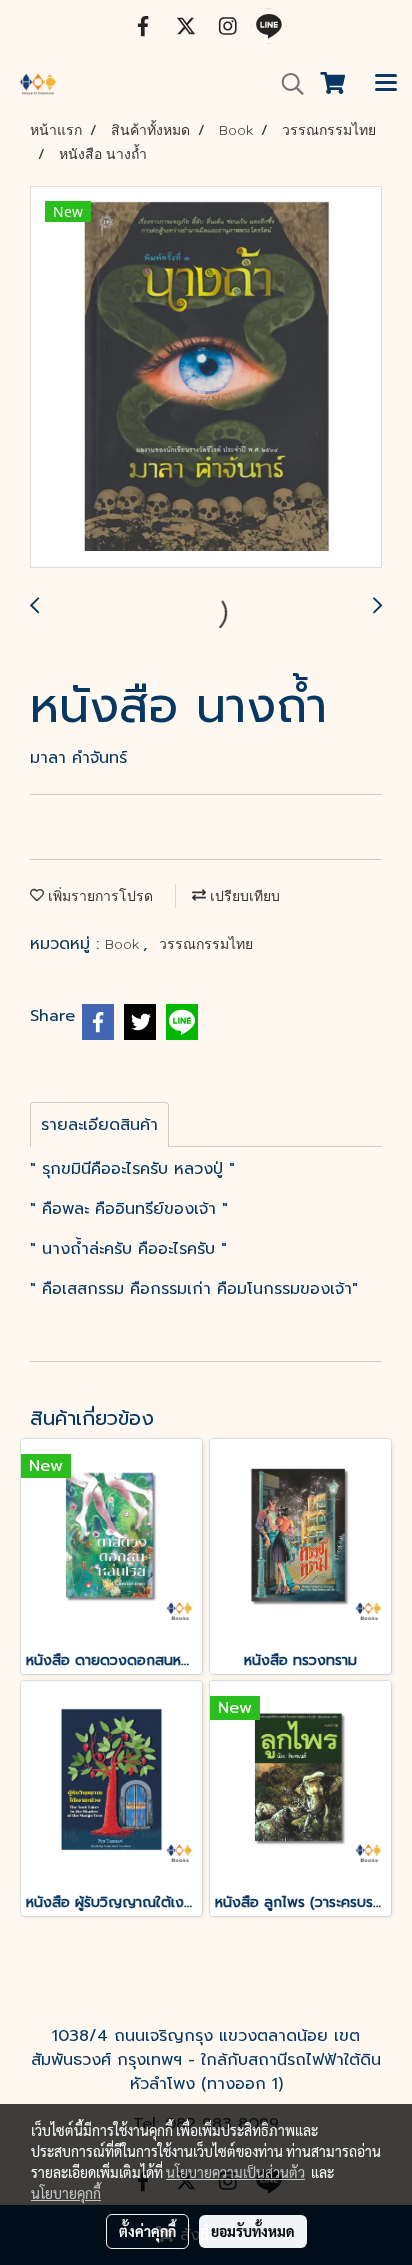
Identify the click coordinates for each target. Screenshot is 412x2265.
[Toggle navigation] (386, 84)
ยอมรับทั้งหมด (253, 2231)
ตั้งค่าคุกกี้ (147, 2231)
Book (124, 944)
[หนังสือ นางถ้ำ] (206, 378)
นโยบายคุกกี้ (66, 2193)
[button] (286, 84)
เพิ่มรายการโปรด (98, 896)
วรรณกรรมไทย (206, 944)
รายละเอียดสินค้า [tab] (99, 1125)
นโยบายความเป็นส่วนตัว (235, 2172)
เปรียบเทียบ (243, 896)
